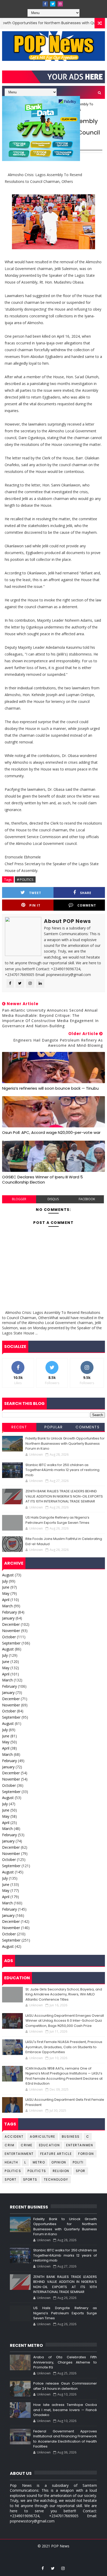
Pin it (35, 905)
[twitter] (53, 4)
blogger (19, 1199)
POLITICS (13, 2171)
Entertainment (19, 2154)
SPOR (81, 2171)
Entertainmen (80, 2145)
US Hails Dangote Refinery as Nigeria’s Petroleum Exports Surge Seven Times (57, 1520)
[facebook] (45, 4)
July (5, 1581)
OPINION (59, 2162)
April (6, 1600)
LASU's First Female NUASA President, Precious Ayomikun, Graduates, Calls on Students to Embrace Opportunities (64, 2047)
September (11, 1643)
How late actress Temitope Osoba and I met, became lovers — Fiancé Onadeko (65, 2410)
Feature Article (56, 2154)
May (6, 1593)
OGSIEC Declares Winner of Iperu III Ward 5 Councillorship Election (42, 1180)
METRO (39, 2162)
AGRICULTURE (43, 2137)
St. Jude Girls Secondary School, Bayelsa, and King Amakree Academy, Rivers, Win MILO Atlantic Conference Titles (64, 1994)
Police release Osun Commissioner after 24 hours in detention (65, 2386)
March (7, 1606)
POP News (60, 2546)
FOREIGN (86, 2154)
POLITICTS (37, 2171)
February (9, 1612)
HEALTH (11, 2162)
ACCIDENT (14, 2137)
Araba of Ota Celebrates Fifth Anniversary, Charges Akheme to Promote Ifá (65, 2362)
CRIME (27, 2145)
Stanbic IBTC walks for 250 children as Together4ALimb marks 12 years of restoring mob (62, 1470)
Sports (30, 2179)
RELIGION (61, 2171)
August (8, 1575)
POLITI (78, 2162)
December (11, 1624)
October (9, 1637)
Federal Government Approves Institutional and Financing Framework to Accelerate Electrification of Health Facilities (65, 2439)
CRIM (9, 2145)
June (6, 1587)
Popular (54, 1427)
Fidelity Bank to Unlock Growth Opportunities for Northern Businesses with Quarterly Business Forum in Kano (65, 1443)
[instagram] (60, 4)
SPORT (11, 2179)
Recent (19, 1427)
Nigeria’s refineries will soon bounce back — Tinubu (50, 1088)
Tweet (35, 893)
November (11, 1631)
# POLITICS (25, 879)
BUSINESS (71, 2137)
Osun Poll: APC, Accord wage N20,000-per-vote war (51, 1132)
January (8, 1618)
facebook (87, 1199)
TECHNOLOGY (56, 2179)
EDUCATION (49, 2145)
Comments (88, 1427)
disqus (53, 1199)
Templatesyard (47, 2552)
